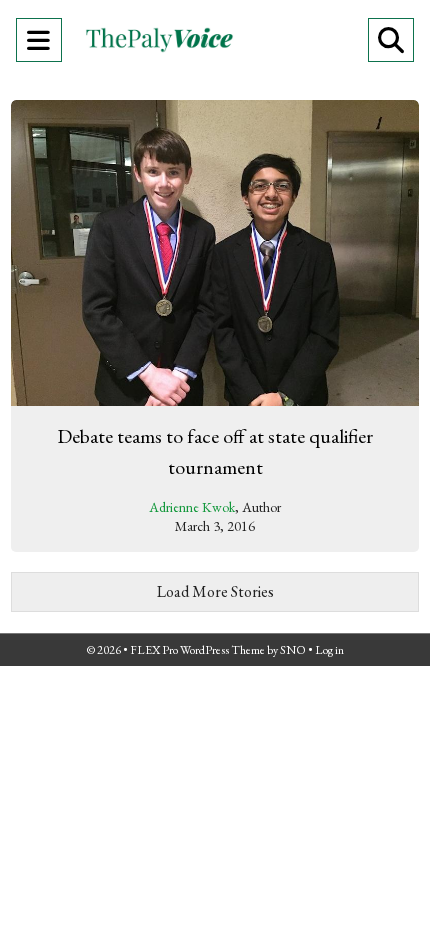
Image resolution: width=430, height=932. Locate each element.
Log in (329, 650)
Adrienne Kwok (192, 507)
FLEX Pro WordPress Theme (197, 650)
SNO (293, 650)
